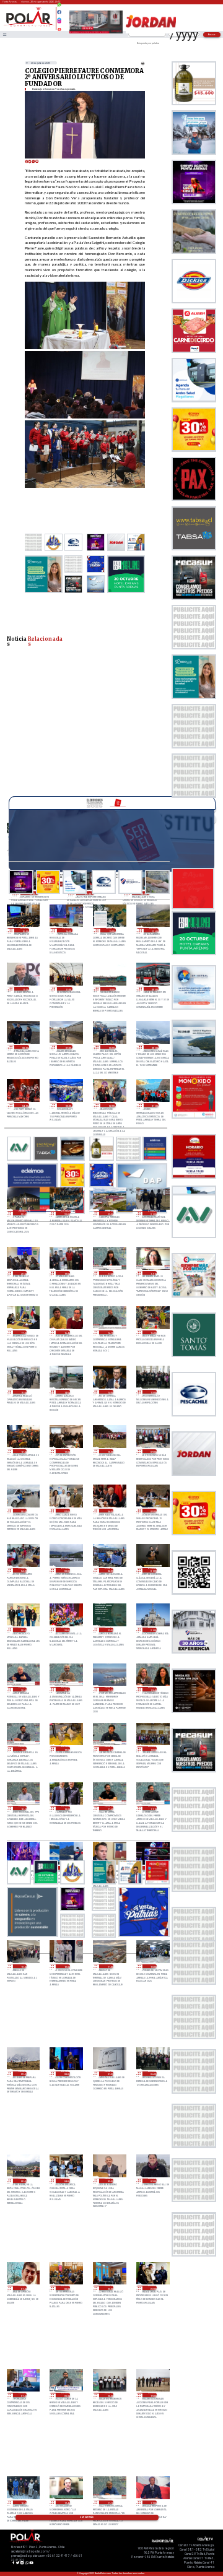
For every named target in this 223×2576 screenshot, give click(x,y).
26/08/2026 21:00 (152, 1630)
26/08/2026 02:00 (152, 2181)
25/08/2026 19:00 (152, 2395)
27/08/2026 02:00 (109, 1570)
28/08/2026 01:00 (154, 1105)
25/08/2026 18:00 (23, 2503)
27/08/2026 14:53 (66, 1392)
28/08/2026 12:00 (154, 930)
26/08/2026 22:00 (109, 1630)
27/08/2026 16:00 (152, 1333)
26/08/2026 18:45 (109, 1749)
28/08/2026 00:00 (23, 1213)
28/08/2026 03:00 (68, 1105)
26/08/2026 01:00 (23, 2288)
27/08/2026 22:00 (109, 1213)
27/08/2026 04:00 (23, 1570)
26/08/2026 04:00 (66, 2181)
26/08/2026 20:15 (66, 1689)
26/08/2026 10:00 (152, 1967)
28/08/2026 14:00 (68, 930)
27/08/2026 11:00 (66, 1451)
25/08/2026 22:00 (152, 2288)
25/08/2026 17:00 (152, 2503)
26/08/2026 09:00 (23, 2074)
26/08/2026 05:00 (23, 2181)
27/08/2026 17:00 (23, 1333)
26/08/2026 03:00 (109, 2181)
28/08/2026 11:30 (25, 989)
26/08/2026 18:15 (23, 1808)
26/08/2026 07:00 (109, 2074)
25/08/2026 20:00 (109, 2395)
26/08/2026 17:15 (152, 1808)
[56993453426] (59, 8)
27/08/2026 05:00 (152, 1511)
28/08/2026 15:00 (25, 930)
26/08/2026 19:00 (66, 1749)
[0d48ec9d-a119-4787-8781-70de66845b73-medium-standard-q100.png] (29, 26)
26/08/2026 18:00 (66, 1808)
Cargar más (87, 2517)
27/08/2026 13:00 (152, 1392)
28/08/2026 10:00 (111, 989)
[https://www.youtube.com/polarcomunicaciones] (59, 28)
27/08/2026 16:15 (109, 1333)
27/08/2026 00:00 (23, 1630)
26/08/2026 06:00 (152, 2074)
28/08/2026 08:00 (25, 1047)
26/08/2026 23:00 (66, 1630)
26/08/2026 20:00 (109, 1689)
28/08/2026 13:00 (111, 930)
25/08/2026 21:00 (23, 2395)
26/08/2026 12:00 (66, 1967)
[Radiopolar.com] (4, 34)
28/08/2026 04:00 (25, 1105)
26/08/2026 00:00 (66, 2288)
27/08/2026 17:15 (152, 1273)
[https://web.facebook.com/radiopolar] (59, 12)
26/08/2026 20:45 (23, 1689)
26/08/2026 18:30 (152, 1749)
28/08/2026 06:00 (111, 1047)
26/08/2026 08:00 (66, 2074)
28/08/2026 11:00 (68, 989)
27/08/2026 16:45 (66, 1333)
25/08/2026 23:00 (109, 2288)
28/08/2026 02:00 (111, 1105)
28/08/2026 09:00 (154, 989)
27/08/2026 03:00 (66, 1570)
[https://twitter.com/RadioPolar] (59, 17)
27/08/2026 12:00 (23, 1451)
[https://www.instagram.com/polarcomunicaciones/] (59, 23)
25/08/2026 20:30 (66, 2395)
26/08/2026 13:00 (23, 1967)
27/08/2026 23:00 (66, 1213)
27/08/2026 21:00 (152, 1213)
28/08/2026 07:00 (68, 1047)
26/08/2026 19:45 (152, 1689)
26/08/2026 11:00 (109, 1967)
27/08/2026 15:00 (23, 1392)
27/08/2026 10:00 (109, 1451)
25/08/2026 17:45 (66, 2503)
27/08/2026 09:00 (152, 1451)
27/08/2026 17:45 (109, 1273)
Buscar (212, 34)
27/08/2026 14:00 (109, 1392)
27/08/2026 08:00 (23, 1511)
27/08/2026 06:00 (109, 1511)
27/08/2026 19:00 (66, 1273)
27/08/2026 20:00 (23, 1273)
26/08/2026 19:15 (23, 1749)
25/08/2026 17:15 (109, 2503)
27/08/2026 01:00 (152, 1570)
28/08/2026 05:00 (154, 1047)
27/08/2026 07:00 (66, 1511)
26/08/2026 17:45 (109, 1808)
